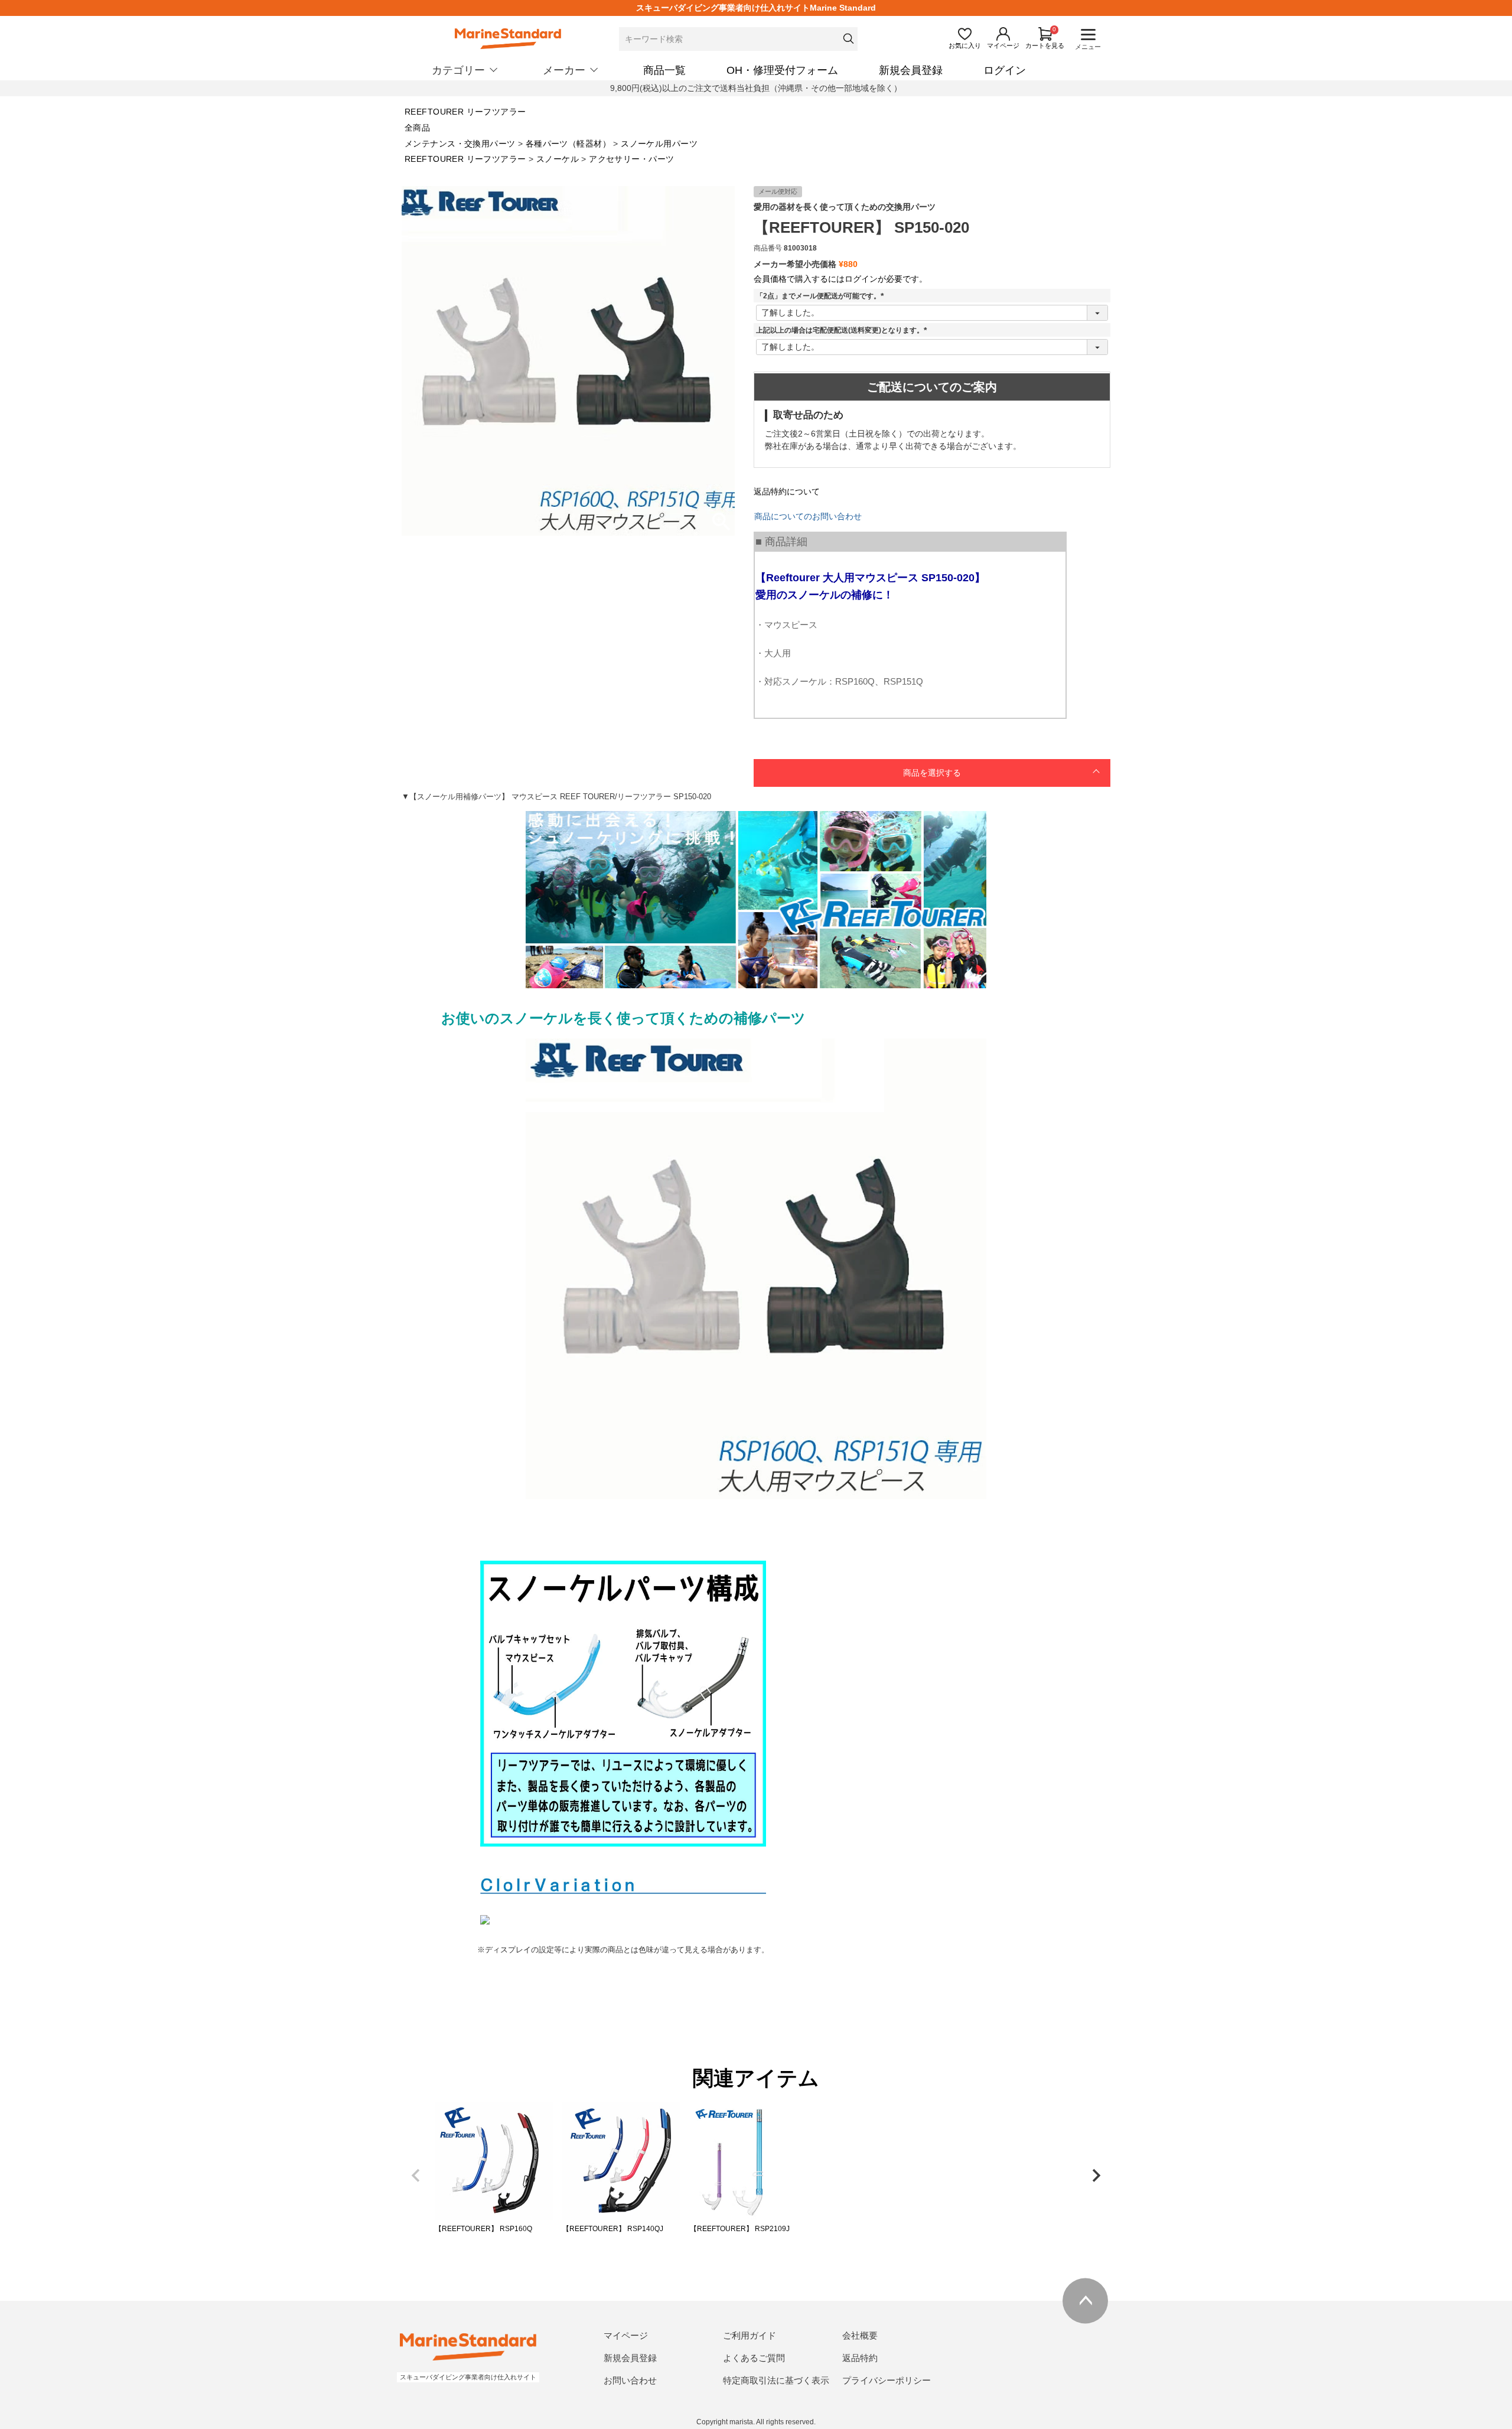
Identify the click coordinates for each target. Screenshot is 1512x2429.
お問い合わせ (630, 2380)
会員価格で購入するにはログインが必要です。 (840, 279)
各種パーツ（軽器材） (568, 144)
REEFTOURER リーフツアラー (465, 112)
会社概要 (860, 2335)
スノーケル (558, 159)
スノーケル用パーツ (659, 144)
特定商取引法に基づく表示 (776, 2380)
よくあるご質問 (754, 2358)
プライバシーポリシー (887, 2380)
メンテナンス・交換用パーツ (460, 144)
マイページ (626, 2335)
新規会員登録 (911, 70)
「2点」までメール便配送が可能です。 (822, 296)
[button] (416, 2176)
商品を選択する (932, 773)
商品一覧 (664, 70)
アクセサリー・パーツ (631, 159)
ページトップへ (1085, 2301)
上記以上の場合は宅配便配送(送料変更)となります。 (843, 330)
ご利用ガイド (750, 2335)
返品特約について (787, 491)
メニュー (1088, 47)
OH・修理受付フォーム (782, 70)
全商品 (417, 128)
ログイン (1005, 70)
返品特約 (860, 2358)
